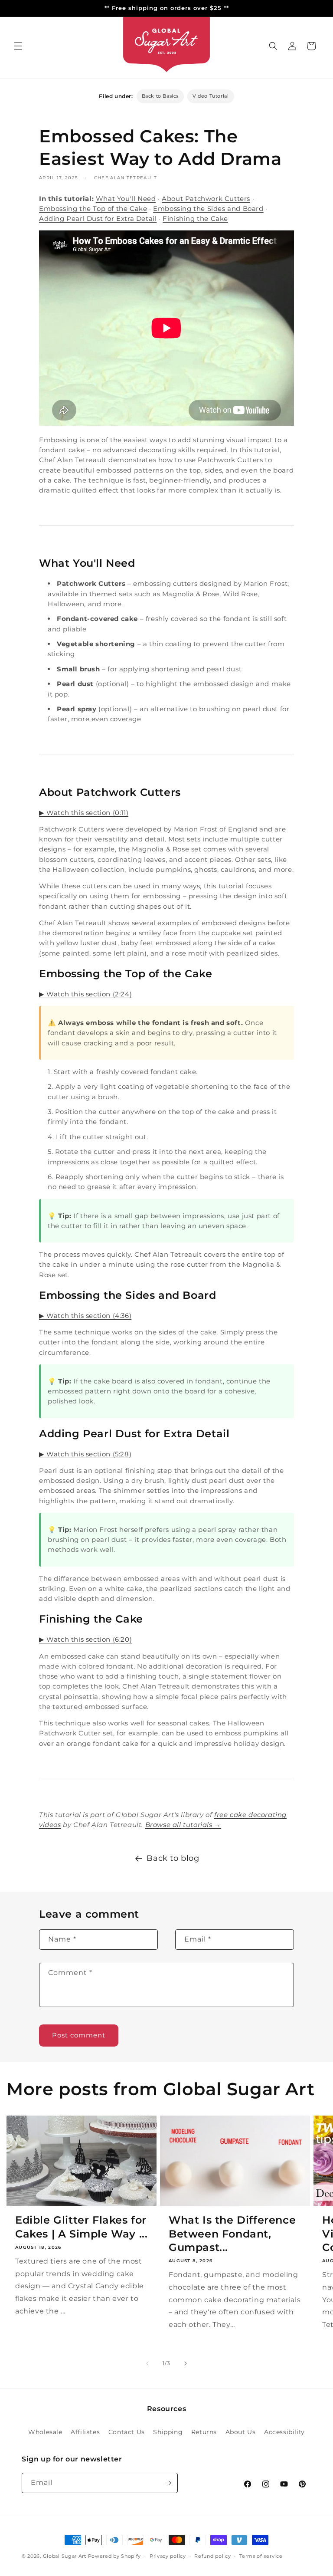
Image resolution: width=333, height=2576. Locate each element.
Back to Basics (160, 96)
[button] (18, 46)
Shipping (168, 2432)
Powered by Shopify (115, 2556)
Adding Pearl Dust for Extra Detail (98, 218)
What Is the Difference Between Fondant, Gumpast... (232, 2233)
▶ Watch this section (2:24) (85, 994)
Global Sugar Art (65, 2556)
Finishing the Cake (195, 218)
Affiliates (85, 2432)
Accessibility (284, 2432)
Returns (204, 2432)
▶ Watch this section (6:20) (85, 1639)
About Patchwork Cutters (206, 199)
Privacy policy (168, 2556)
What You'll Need (126, 199)
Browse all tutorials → (183, 1825)
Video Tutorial (211, 96)
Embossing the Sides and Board (208, 209)
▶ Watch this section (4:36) (85, 1316)
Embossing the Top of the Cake (93, 209)
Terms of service (261, 2556)
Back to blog (173, 1858)
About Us (241, 2432)
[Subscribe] (168, 2483)
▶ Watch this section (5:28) (85, 1454)
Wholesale (45, 2432)
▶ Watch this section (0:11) (84, 813)
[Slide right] (186, 2363)
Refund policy (212, 2556)
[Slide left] (147, 2363)
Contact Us (127, 2432)
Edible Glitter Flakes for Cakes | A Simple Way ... (81, 2227)
